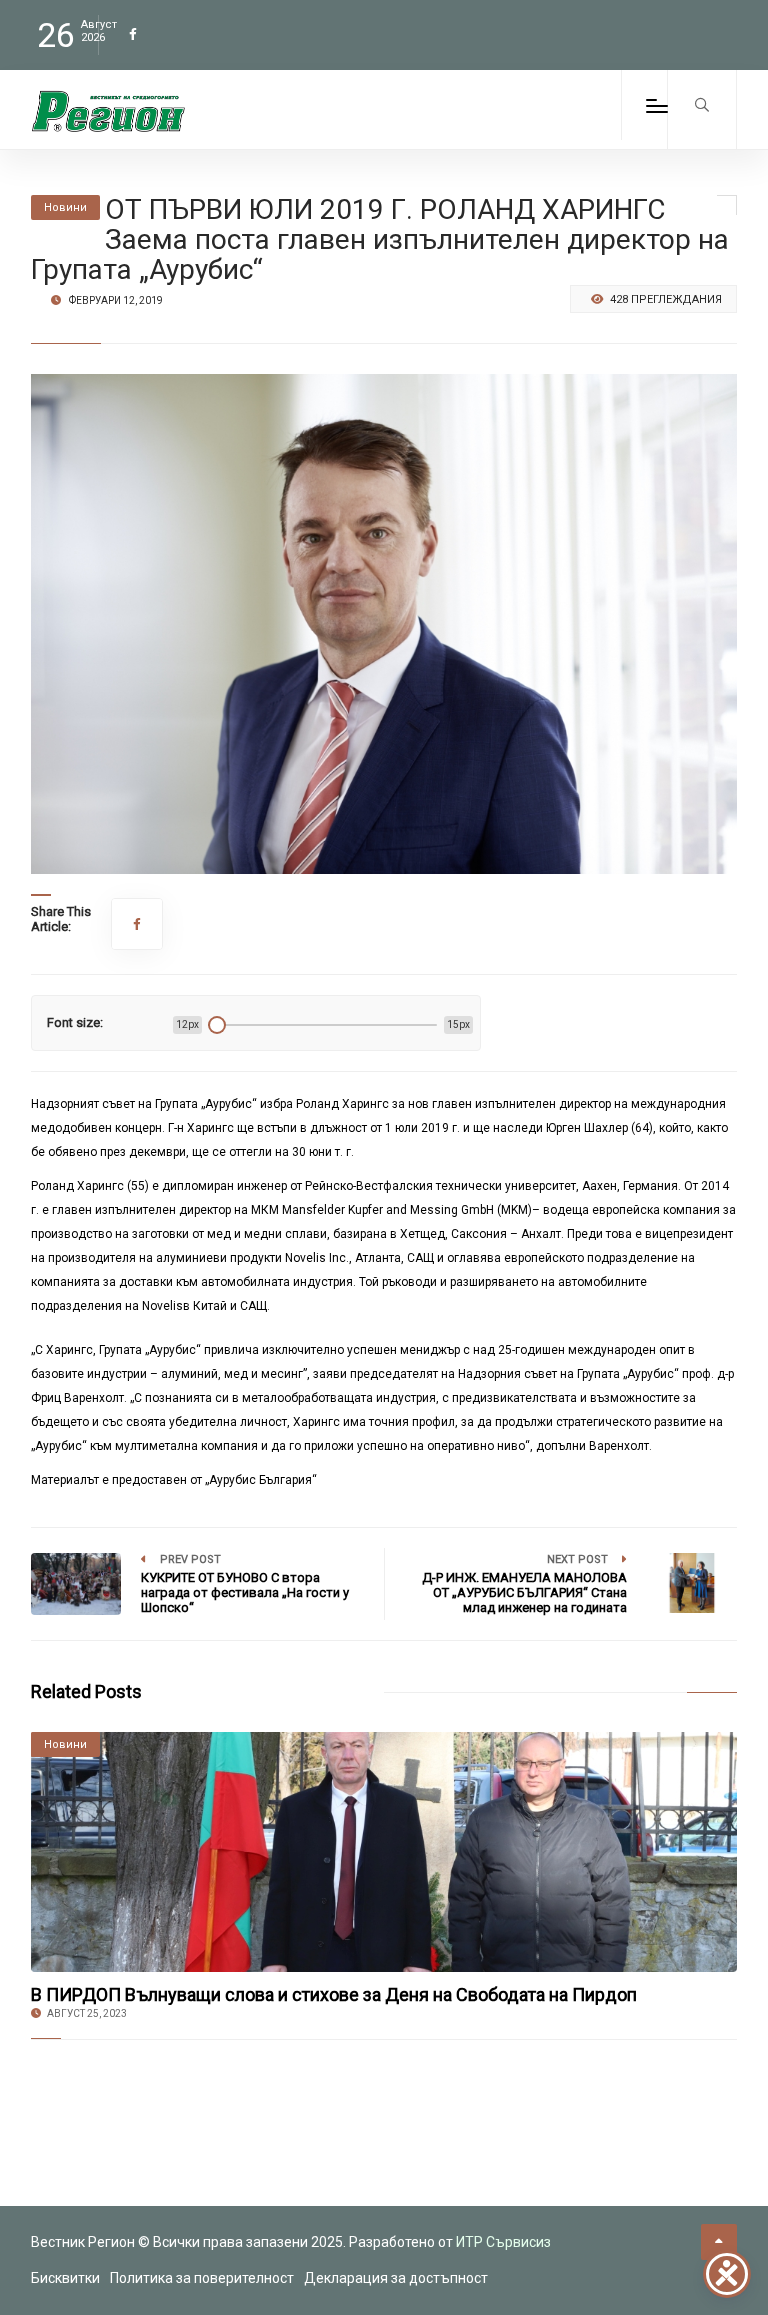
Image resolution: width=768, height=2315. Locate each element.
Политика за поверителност (202, 2278)
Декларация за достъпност (396, 2278)
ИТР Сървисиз (503, 2242)
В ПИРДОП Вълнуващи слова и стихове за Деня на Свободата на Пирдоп (334, 1994)
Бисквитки (65, 2278)
